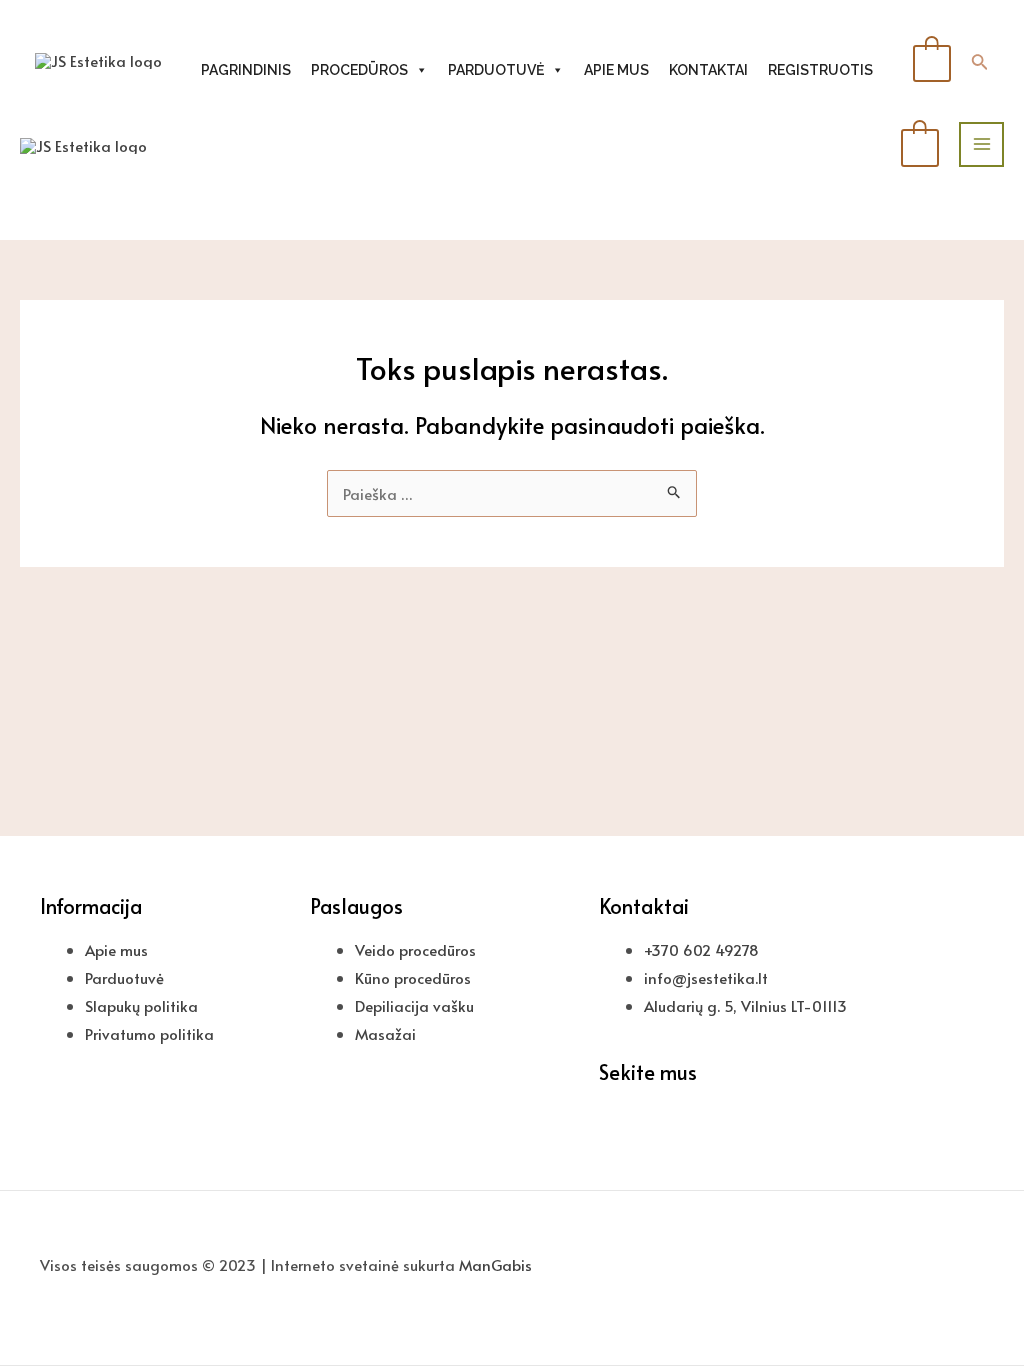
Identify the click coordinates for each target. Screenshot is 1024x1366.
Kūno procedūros (413, 977)
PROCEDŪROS (359, 70)
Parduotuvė (124, 977)
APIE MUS (616, 70)
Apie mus (116, 949)
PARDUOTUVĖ (496, 70)
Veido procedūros (415, 949)
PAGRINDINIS (246, 70)
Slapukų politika (141, 1005)
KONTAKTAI (708, 70)
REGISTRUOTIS (820, 70)
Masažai (385, 1033)
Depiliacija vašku (414, 1005)
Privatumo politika (149, 1033)
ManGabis (495, 1264)
